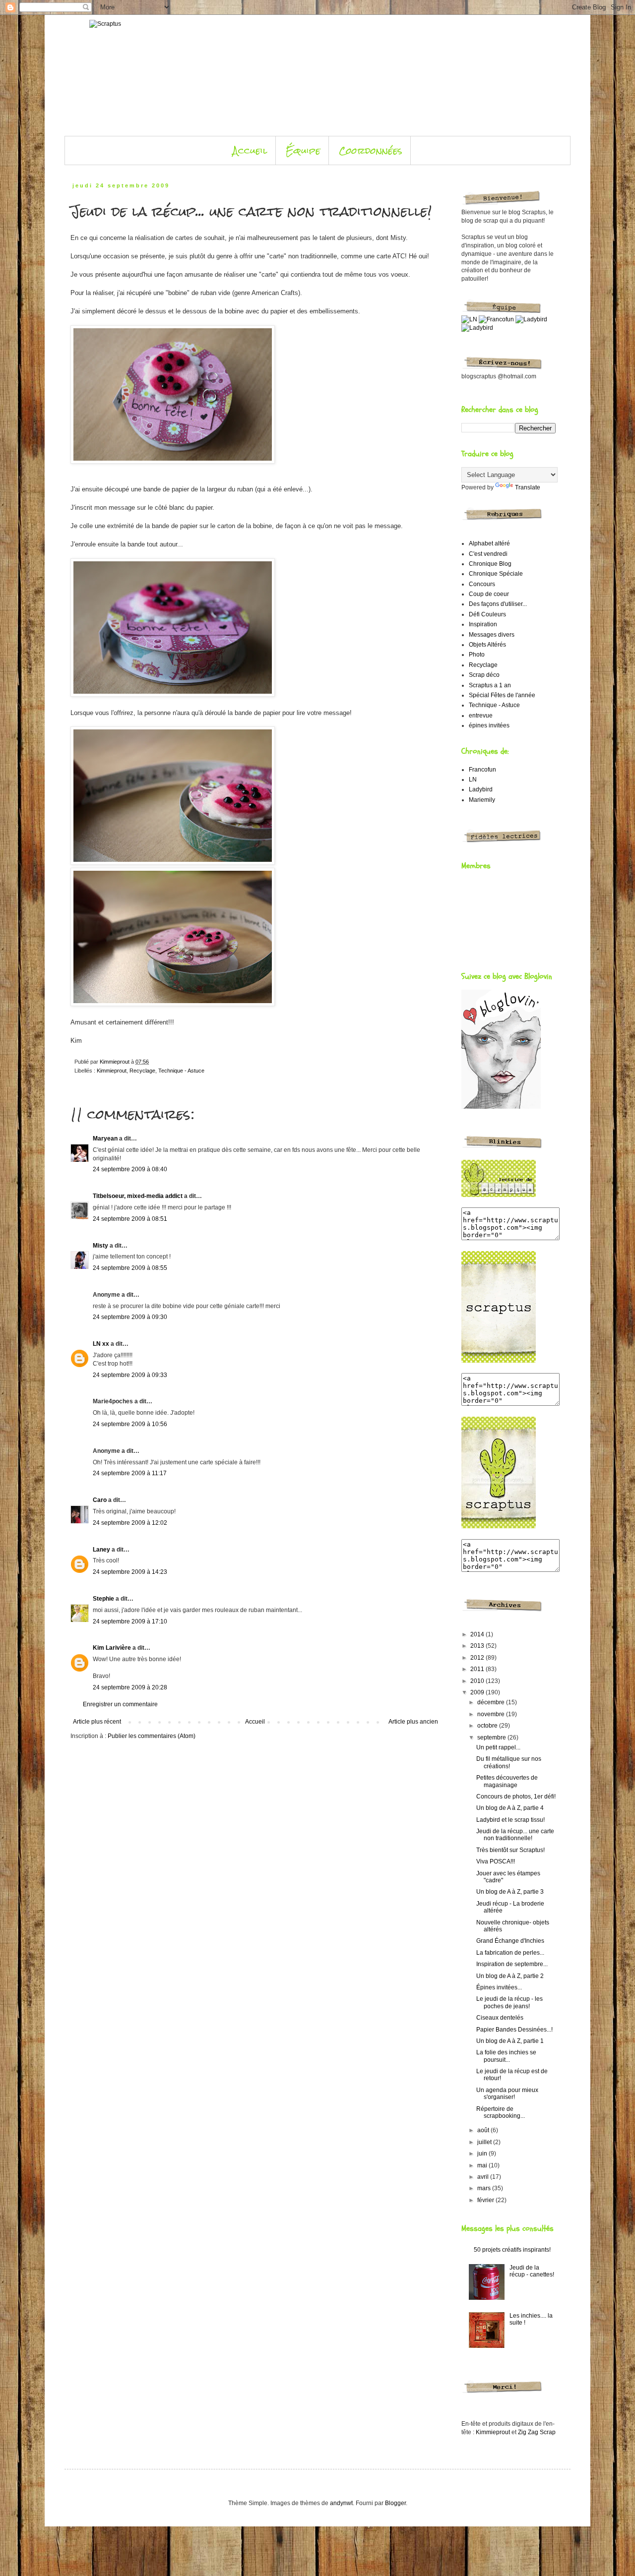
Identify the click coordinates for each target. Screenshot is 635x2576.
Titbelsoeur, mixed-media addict (138, 1196)
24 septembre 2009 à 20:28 (130, 1687)
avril (484, 2177)
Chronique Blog (490, 564)
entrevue (481, 716)
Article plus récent (97, 1722)
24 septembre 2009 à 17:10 (130, 1621)
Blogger (395, 2503)
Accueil (250, 150)
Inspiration (483, 624)
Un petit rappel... (498, 1747)
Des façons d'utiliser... (498, 604)
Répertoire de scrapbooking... (501, 2112)
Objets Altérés (487, 645)
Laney (101, 1550)
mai (483, 2165)
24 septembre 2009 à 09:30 (130, 1317)
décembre (492, 1702)
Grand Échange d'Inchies (510, 1941)
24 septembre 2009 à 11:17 (130, 1473)
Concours (482, 584)
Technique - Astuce (181, 1071)
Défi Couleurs (487, 614)
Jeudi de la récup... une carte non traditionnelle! (515, 1835)
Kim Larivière (112, 1648)
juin (483, 2154)
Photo (477, 655)
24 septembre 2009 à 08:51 (130, 1219)
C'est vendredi (488, 554)
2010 (478, 1681)
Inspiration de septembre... (512, 1964)
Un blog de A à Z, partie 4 (510, 1808)
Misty (100, 1246)
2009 (478, 1692)
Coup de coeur (489, 594)
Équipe (303, 150)
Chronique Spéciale (496, 574)
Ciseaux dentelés (500, 2018)
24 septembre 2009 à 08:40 (130, 1169)
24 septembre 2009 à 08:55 (130, 1268)
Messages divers (492, 635)
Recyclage (142, 1071)
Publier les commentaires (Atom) (152, 1736)
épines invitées (489, 725)
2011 (478, 1669)
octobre (488, 1726)
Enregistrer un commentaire (120, 1704)
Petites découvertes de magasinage (507, 1781)
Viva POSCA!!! (496, 1861)
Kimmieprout (112, 1071)
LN (473, 779)
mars (485, 2188)
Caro (100, 1500)
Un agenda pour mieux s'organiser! (507, 2094)
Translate (528, 487)
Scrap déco (484, 675)
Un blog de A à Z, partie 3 (510, 1892)
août (484, 2130)
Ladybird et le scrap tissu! (510, 1820)
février (486, 2200)
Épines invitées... (499, 1987)
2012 (478, 1658)
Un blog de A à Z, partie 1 (510, 2041)
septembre (492, 1737)
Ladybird (481, 789)
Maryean (105, 1138)
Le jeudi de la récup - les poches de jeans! (509, 2002)
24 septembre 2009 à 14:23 (130, 1572)
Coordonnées (371, 150)
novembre (492, 1714)
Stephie (103, 1599)
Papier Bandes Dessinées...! (514, 2030)
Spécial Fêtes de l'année (502, 695)
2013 (478, 1646)
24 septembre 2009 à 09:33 (130, 1375)
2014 (478, 1634)
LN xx (101, 1344)
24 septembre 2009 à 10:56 (130, 1424)
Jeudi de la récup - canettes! (532, 2271)
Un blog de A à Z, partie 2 (510, 1976)
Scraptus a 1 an (490, 685)
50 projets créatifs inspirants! (512, 2250)
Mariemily (482, 800)
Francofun (482, 770)
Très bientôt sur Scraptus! (510, 1850)
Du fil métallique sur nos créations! (509, 1762)
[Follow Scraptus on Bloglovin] (501, 1107)
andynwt (341, 2503)
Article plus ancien (413, 1722)
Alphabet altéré (489, 543)
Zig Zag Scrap (537, 2432)
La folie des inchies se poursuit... (506, 2056)
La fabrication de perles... (510, 1953)
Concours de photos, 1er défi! (516, 1797)
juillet (485, 2142)
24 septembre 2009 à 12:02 (130, 1523)
